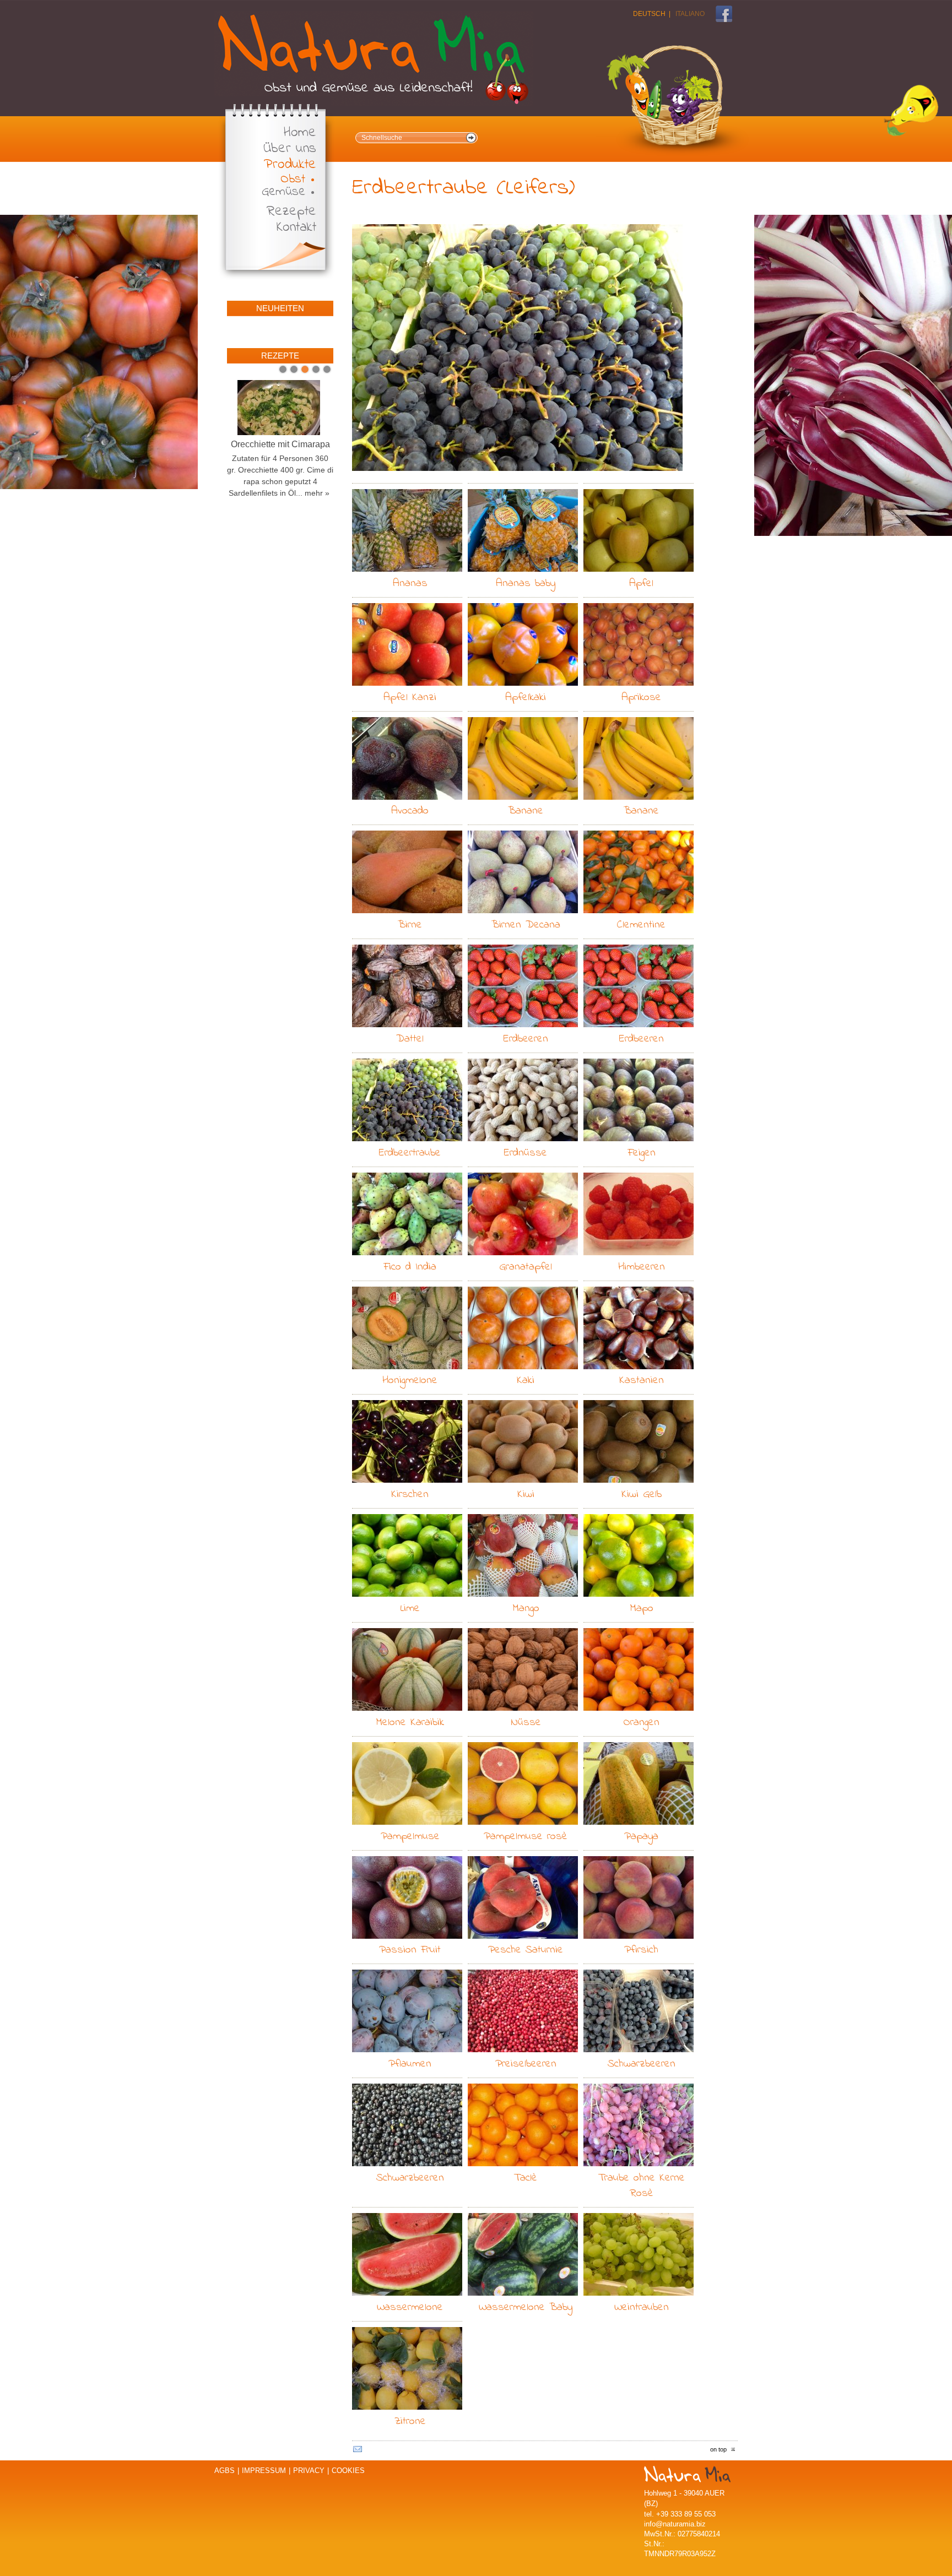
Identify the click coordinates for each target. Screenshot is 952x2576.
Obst (293, 179)
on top (718, 2449)
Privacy (309, 2471)
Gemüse (283, 192)
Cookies (348, 2471)
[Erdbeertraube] (517, 348)
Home (300, 133)
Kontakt (296, 228)
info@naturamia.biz (675, 2524)
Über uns (290, 149)
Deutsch (649, 14)
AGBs (225, 2471)
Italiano (690, 14)
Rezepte (291, 212)
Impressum (264, 2471)
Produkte (290, 165)
